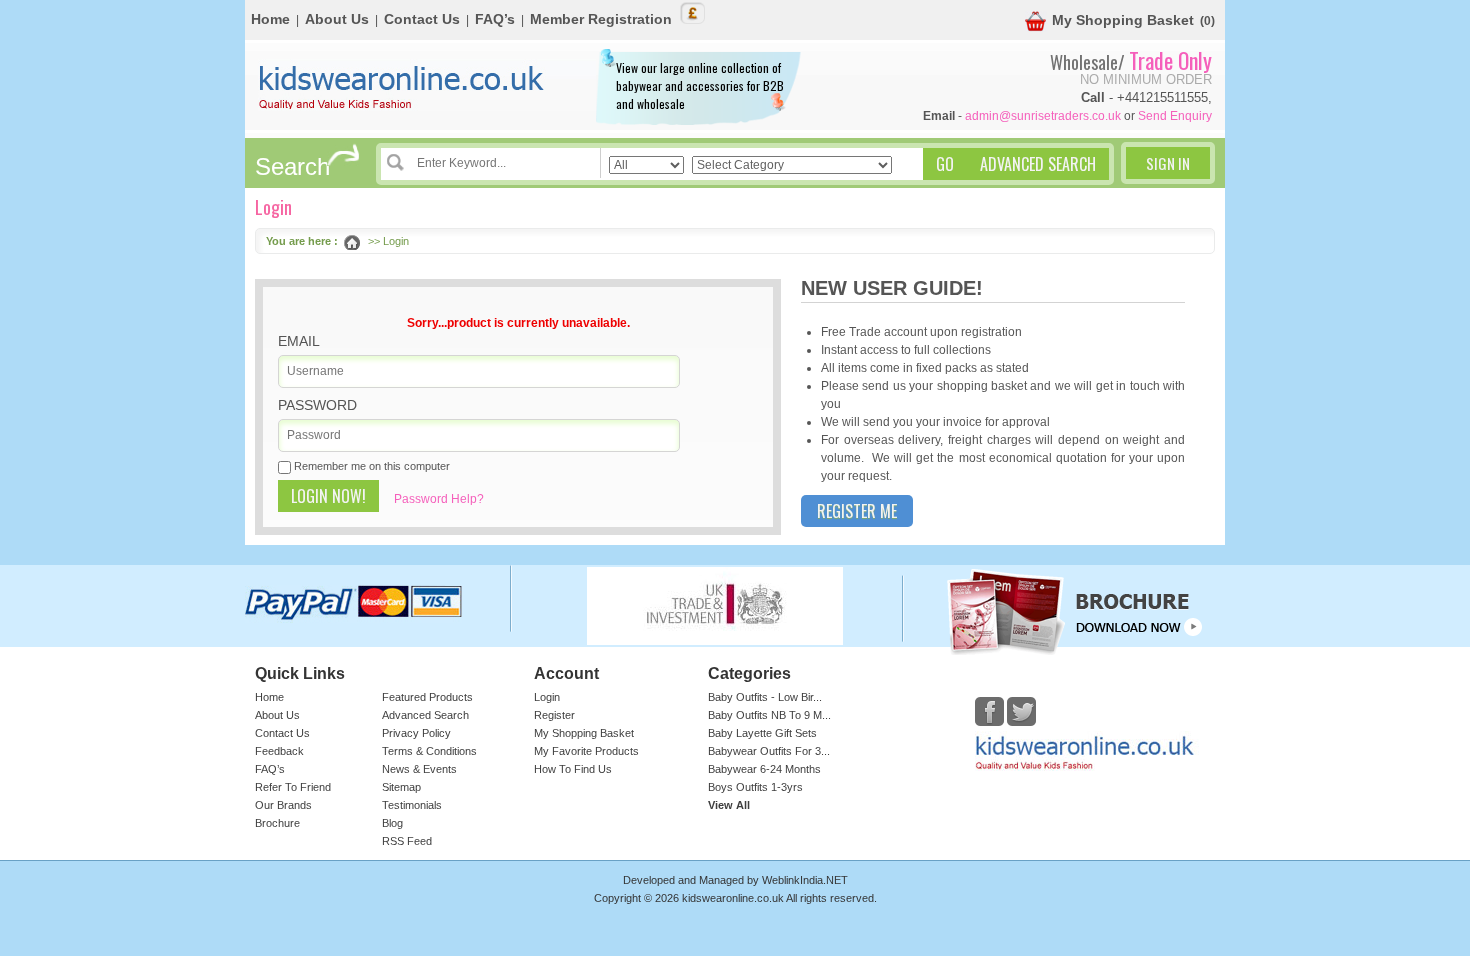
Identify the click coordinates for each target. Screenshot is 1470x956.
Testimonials (412, 805)
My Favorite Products (586, 751)
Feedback (279, 751)
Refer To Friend (293, 787)
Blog (392, 823)
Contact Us (422, 19)
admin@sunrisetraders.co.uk (1043, 116)
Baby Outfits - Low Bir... (765, 697)
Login (547, 697)
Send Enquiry (1175, 116)
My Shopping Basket (1123, 20)
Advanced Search (425, 715)
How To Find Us (573, 769)
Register (554, 715)
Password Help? (439, 499)
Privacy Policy (416, 733)
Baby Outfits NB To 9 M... (769, 715)
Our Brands (283, 805)
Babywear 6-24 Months (764, 769)
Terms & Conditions (429, 751)
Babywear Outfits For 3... (769, 751)
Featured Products (427, 697)
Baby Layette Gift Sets (762, 733)
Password (317, 405)
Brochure (277, 823)
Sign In (1168, 163)
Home (270, 19)
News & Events (419, 769)
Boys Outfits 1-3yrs (755, 787)
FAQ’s (495, 19)
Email (299, 341)
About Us (337, 19)
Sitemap (401, 787)
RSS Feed (407, 841)
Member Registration (601, 19)
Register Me (857, 511)
